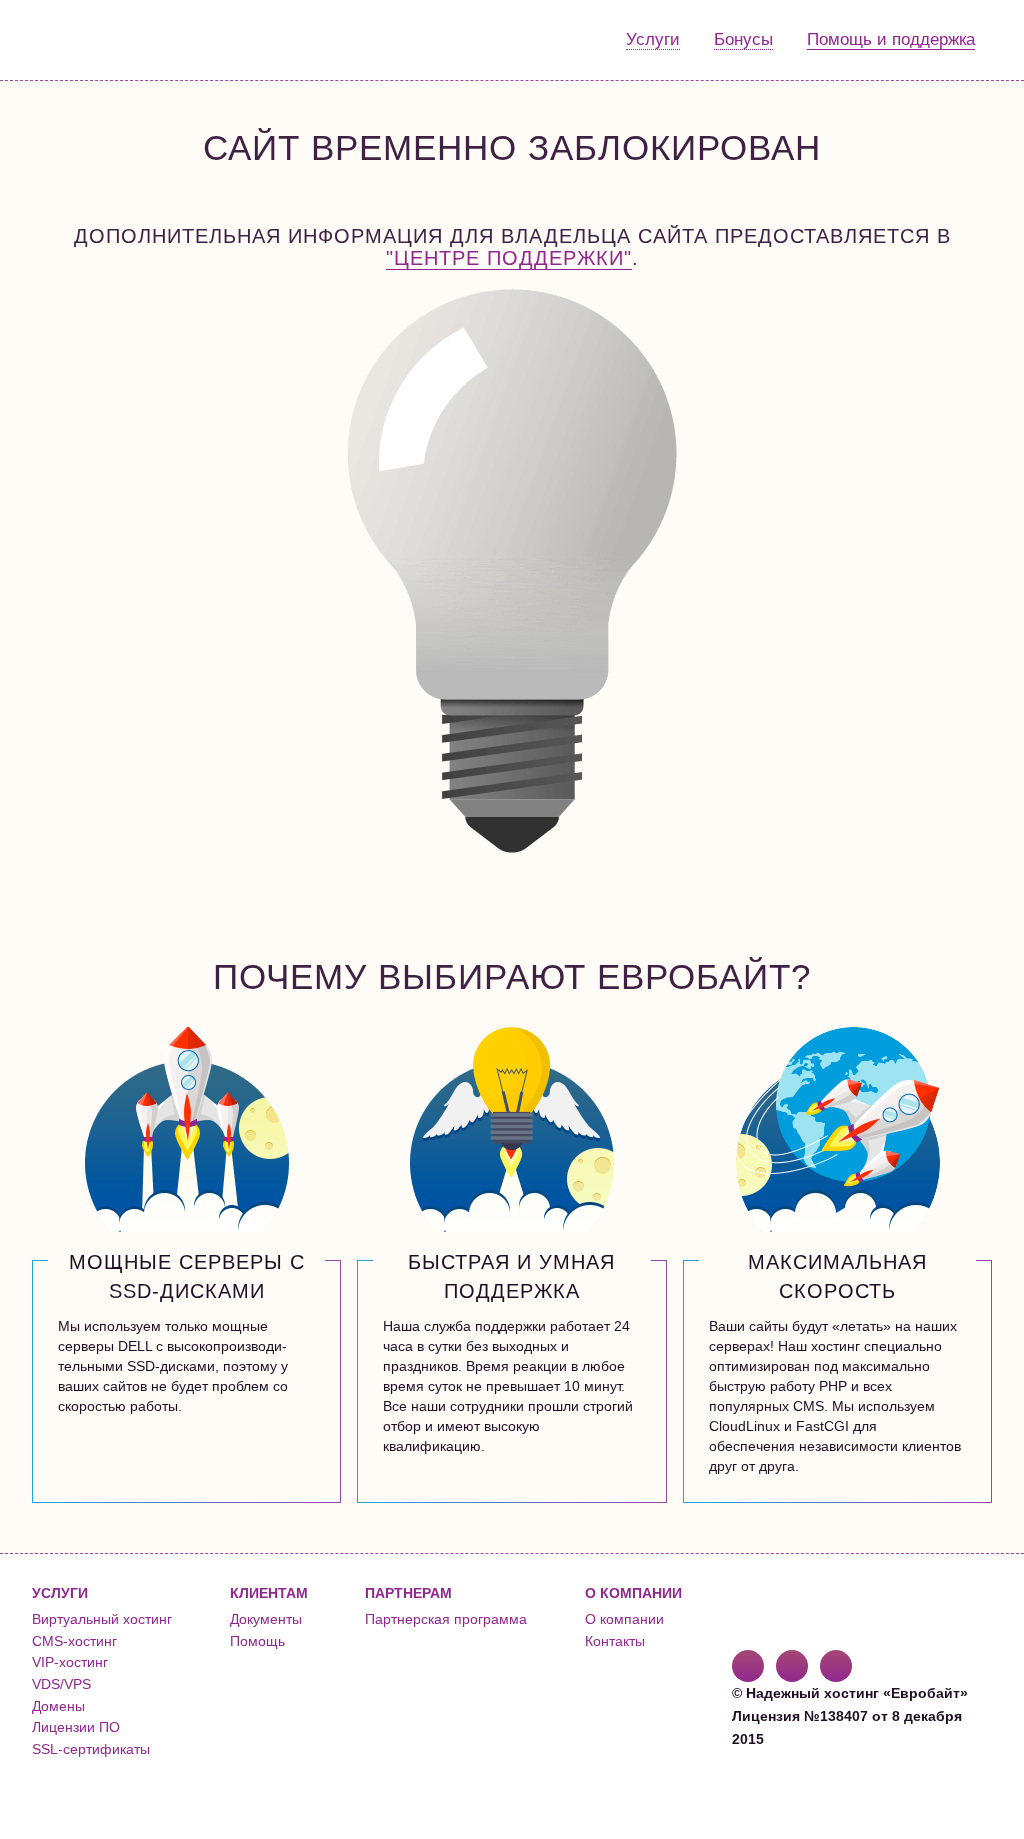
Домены (58, 1706)
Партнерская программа (446, 1619)
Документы (266, 1619)
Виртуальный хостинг (102, 1619)
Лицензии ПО (76, 1727)
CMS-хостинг (74, 1641)
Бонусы (743, 39)
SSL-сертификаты (91, 1749)
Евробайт (113, 40)
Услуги (653, 39)
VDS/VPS (61, 1684)
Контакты (615, 1641)
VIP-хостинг (70, 1662)
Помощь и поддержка (891, 39)
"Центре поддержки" (509, 258)
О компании (624, 1619)
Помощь (257, 1641)
